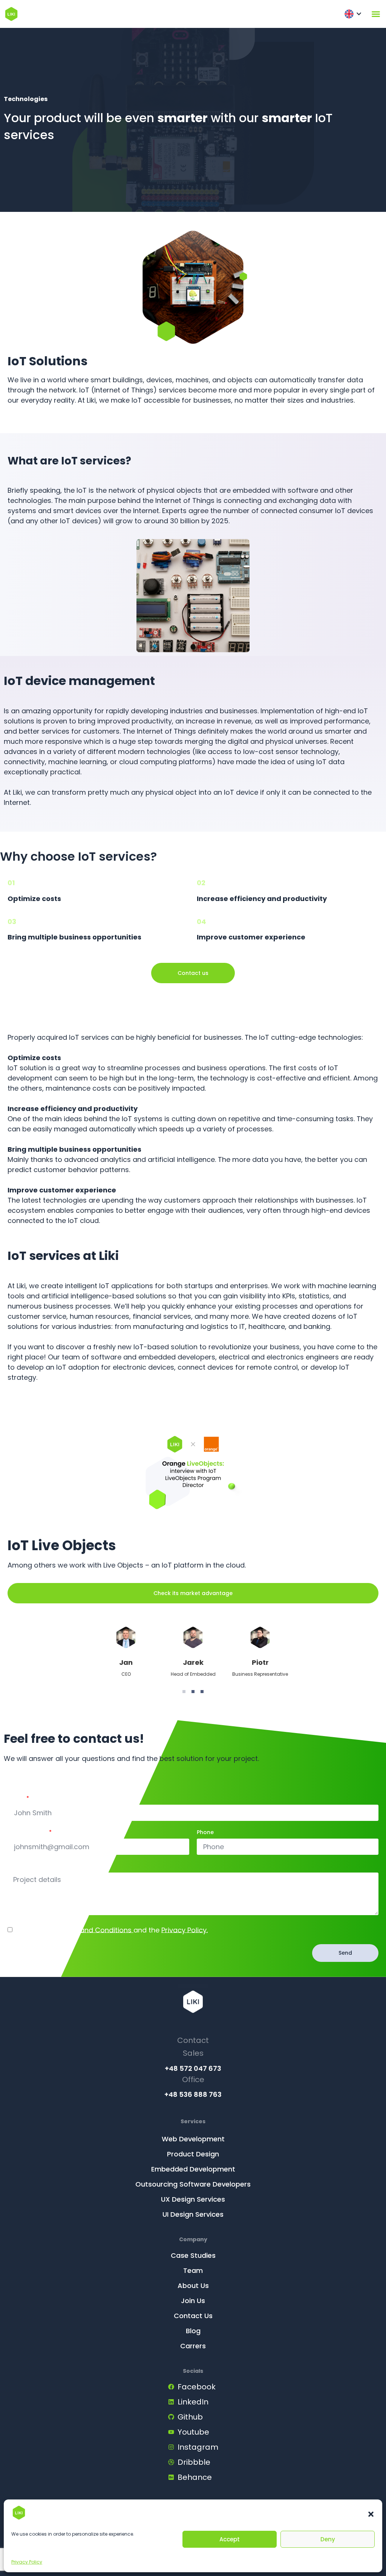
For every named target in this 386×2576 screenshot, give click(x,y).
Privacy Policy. (185, 1930)
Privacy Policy (27, 2562)
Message (20, 1867)
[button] (371, 2514)
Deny (328, 2539)
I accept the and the (111, 1930)
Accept (230, 2539)
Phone (205, 1833)
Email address (28, 1833)
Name (16, 1799)
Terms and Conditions (95, 1930)
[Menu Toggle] (376, 14)
